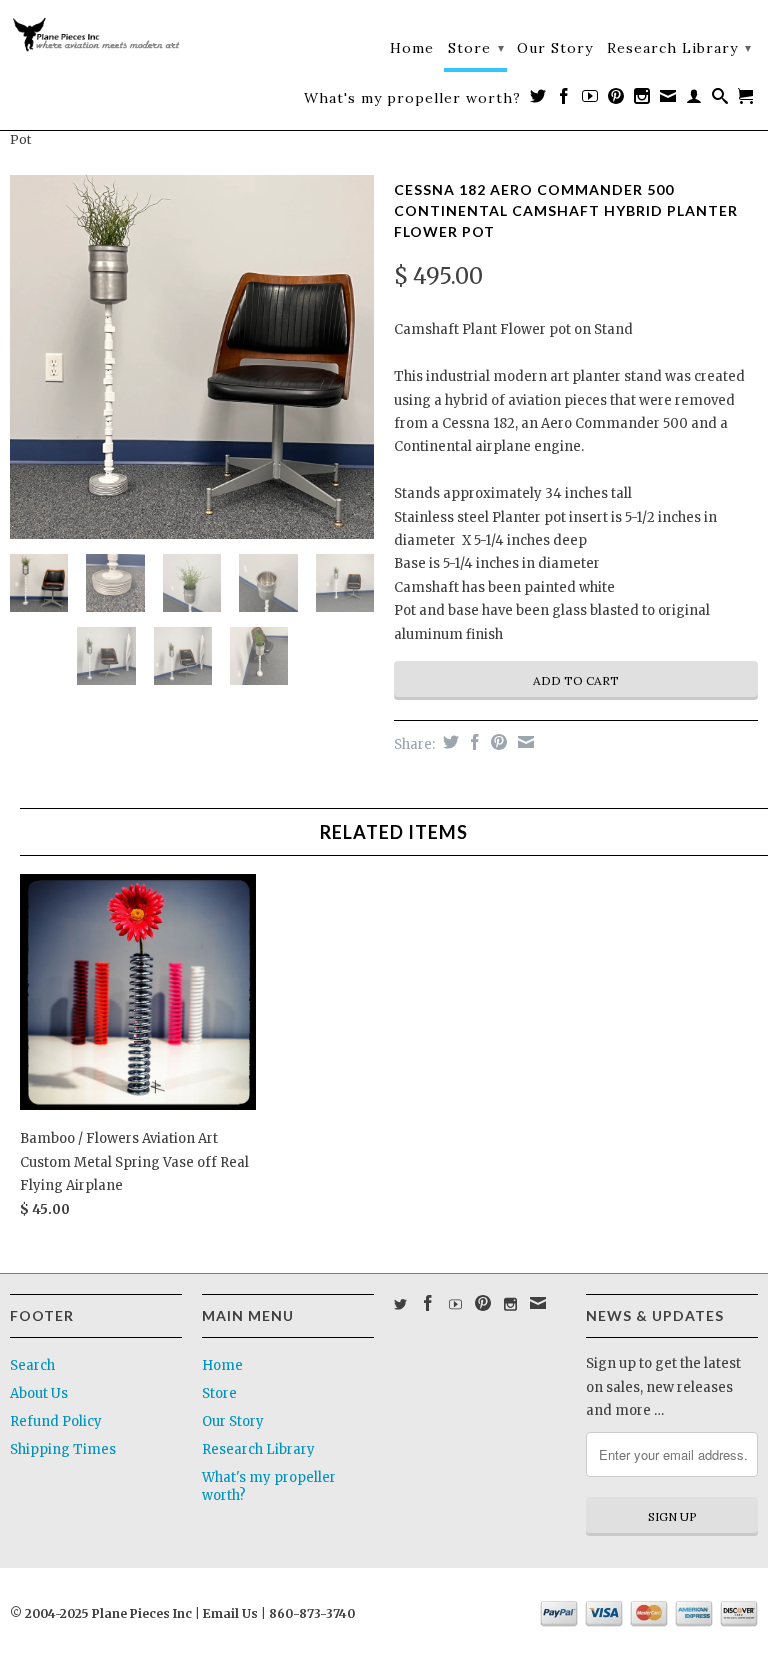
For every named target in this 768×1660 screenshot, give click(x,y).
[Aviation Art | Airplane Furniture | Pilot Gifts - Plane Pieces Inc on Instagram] (642, 100)
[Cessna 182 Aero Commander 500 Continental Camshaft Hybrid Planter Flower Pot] (192, 357)
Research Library (679, 48)
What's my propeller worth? (412, 98)
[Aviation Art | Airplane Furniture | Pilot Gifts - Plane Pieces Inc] (96, 37)
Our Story (555, 48)
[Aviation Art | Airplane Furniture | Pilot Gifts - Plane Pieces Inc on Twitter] (538, 100)
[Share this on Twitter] (448, 742)
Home (412, 48)
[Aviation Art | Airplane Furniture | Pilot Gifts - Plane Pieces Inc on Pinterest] (616, 100)
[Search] (720, 100)
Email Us (229, 1613)
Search (32, 1365)
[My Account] (694, 100)
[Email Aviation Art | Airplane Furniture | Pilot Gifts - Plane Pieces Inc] (668, 100)
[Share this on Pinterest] (496, 742)
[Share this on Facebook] (472, 742)
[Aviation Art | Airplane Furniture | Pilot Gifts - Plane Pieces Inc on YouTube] (590, 100)
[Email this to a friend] (523, 742)
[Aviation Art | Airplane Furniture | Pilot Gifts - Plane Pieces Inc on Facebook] (564, 100)
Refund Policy (56, 1421)
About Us (39, 1393)
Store (476, 48)
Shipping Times (63, 1449)
